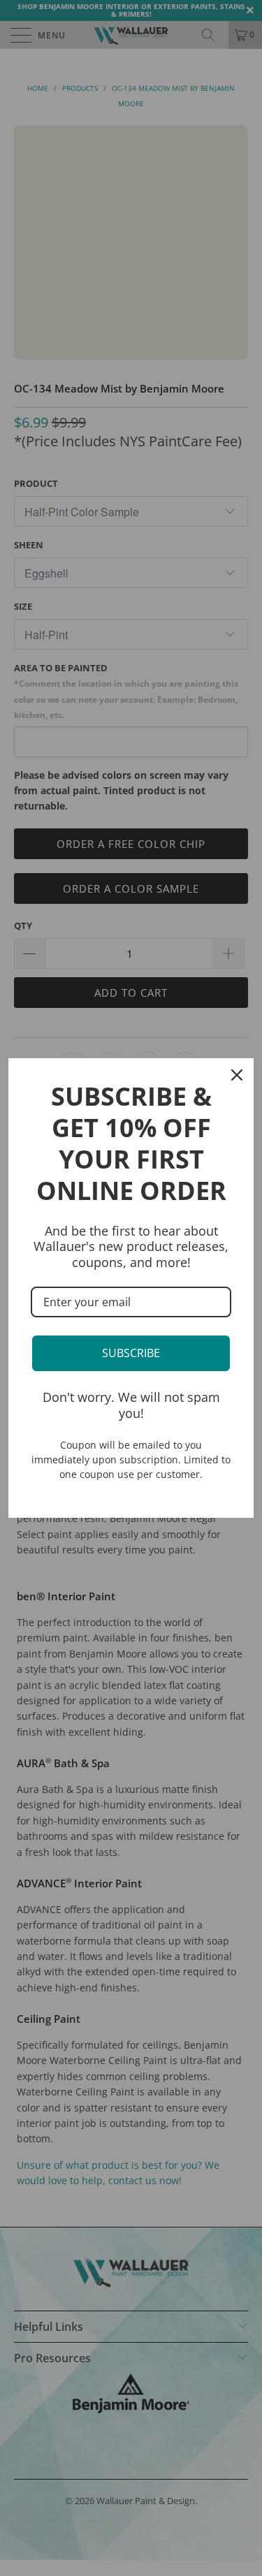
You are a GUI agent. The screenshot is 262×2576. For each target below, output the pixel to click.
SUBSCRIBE (131, 1353)
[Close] (237, 1075)
